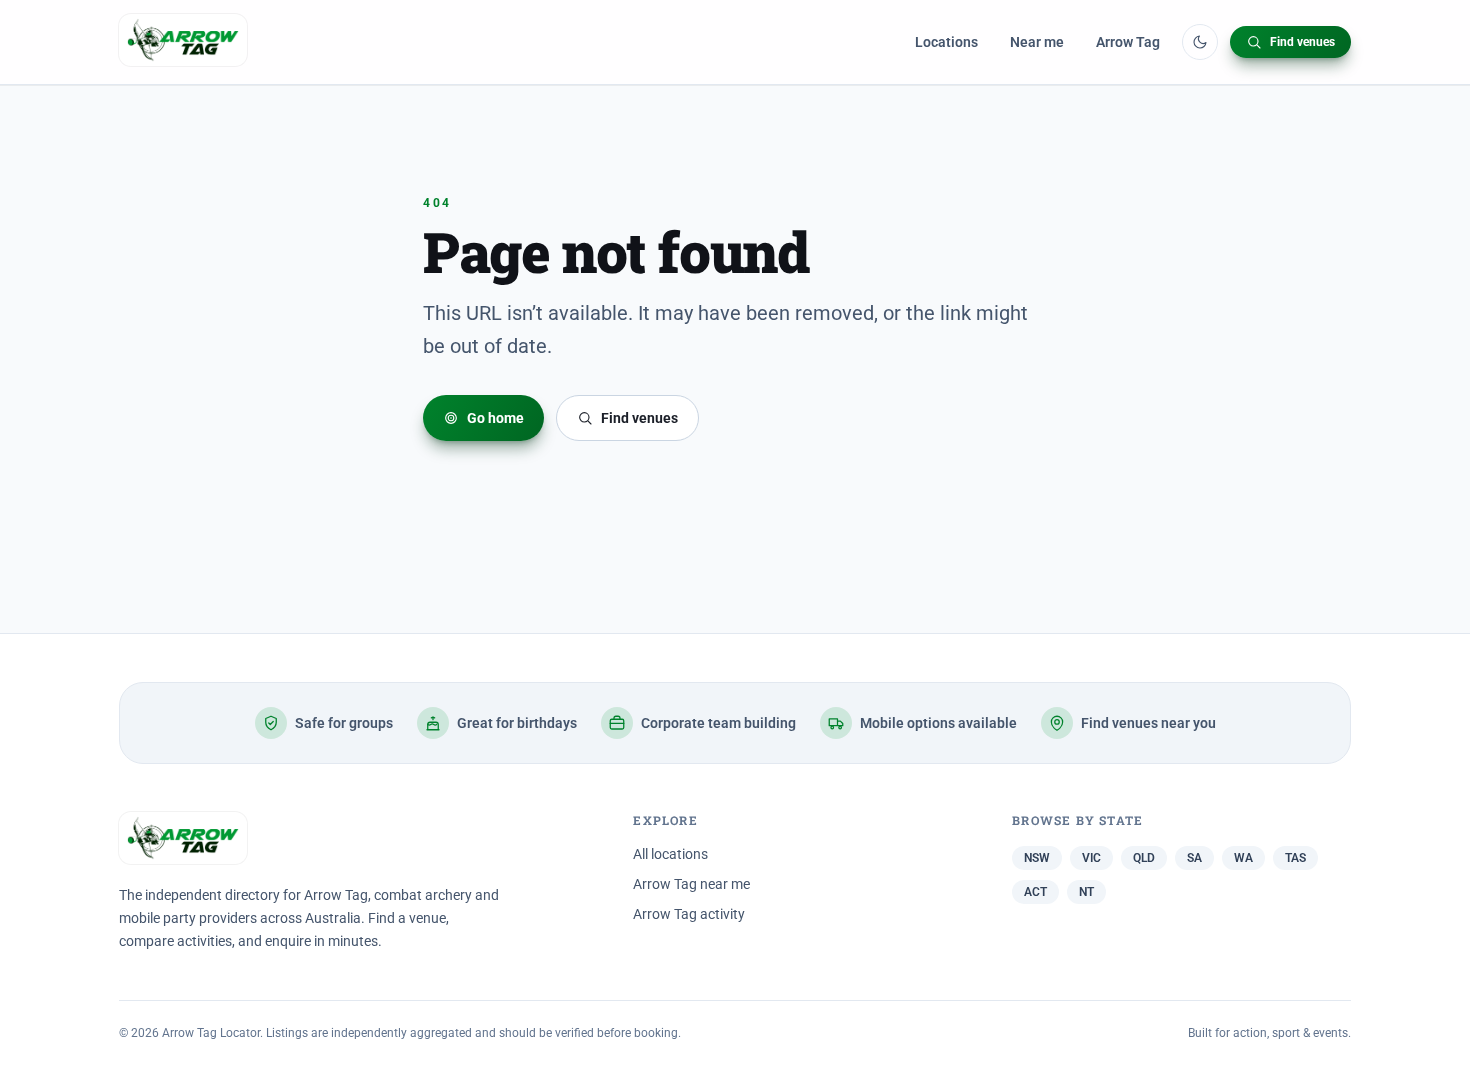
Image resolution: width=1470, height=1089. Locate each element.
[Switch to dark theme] (1200, 42)
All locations (670, 854)
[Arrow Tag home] (183, 42)
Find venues (1302, 42)
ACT (1035, 892)
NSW (1037, 858)
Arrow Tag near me (691, 884)
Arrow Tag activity (689, 914)
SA (1194, 858)
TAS (1295, 858)
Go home (495, 418)
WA (1243, 858)
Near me (1037, 42)
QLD (1144, 858)
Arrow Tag (1128, 42)
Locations (946, 42)
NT (1086, 892)
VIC (1091, 858)
